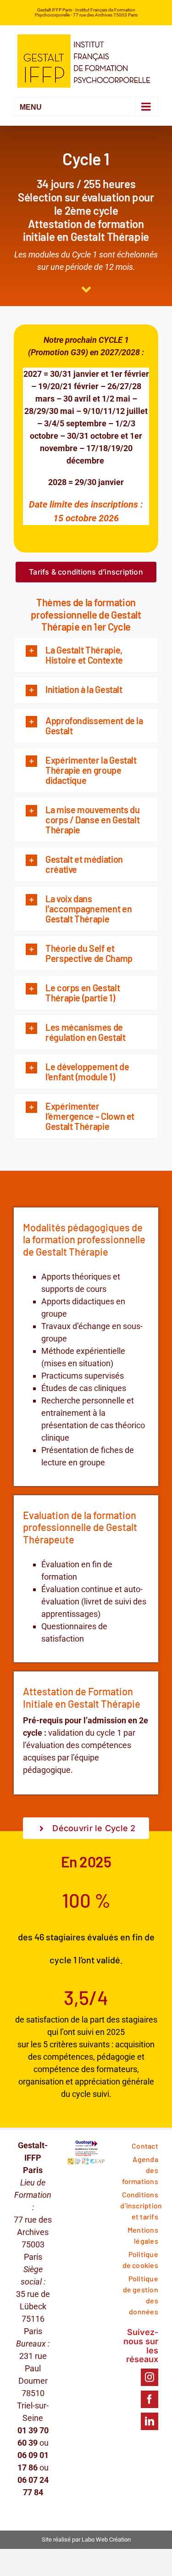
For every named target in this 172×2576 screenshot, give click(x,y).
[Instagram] (150, 2377)
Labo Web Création (106, 2540)
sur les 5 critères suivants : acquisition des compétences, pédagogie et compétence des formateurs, (86, 2057)
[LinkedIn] (150, 2421)
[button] (86, 655)
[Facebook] (150, 2399)
